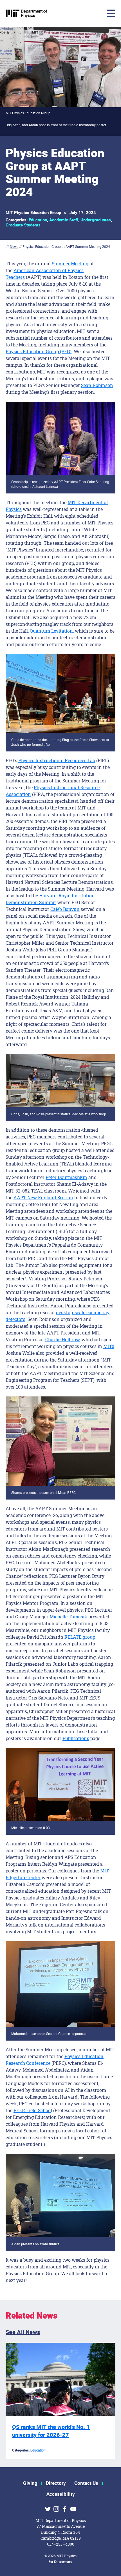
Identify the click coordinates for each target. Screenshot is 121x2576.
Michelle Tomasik (68, 1617)
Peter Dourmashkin (66, 1177)
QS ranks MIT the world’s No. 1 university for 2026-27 (51, 2431)
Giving (30, 2483)
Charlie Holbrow (62, 1339)
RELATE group (80, 1637)
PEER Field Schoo (32, 2110)
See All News (23, 2332)
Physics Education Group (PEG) (39, 351)
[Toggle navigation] (69, 13)
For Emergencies (60, 2562)
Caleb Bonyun (65, 909)
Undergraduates (96, 220)
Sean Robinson (97, 385)
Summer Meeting (70, 263)
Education (38, 220)
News (14, 247)
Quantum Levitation (51, 631)
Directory (56, 2483)
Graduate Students (23, 225)
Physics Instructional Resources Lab (57, 760)
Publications (76, 1738)
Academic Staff (64, 220)
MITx (109, 1346)
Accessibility (61, 2494)
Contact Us (86, 2483)
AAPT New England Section (43, 1197)
